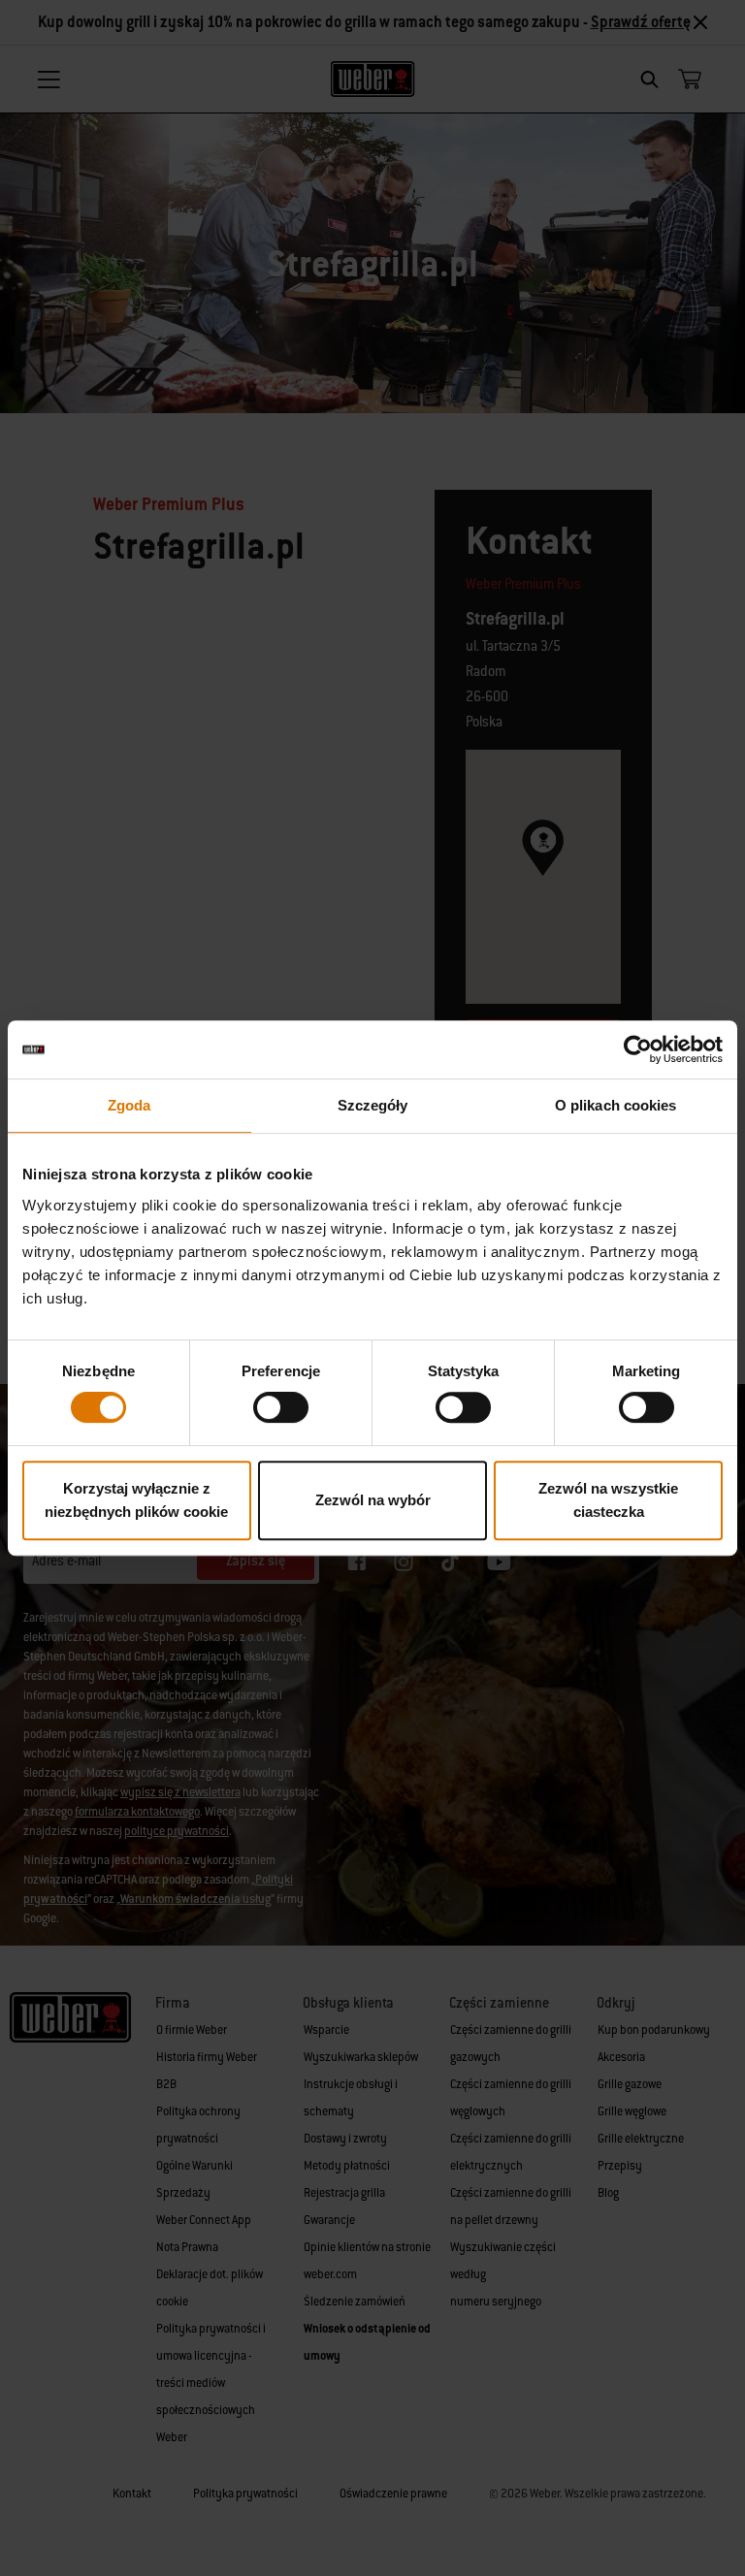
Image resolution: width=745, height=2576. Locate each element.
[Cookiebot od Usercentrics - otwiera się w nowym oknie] (638, 1049)
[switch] (281, 1407)
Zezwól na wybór (373, 1500)
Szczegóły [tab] (373, 1105)
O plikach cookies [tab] (616, 1105)
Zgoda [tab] (130, 1105)
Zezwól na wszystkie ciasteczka (608, 1500)
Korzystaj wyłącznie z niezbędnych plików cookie (136, 1500)
